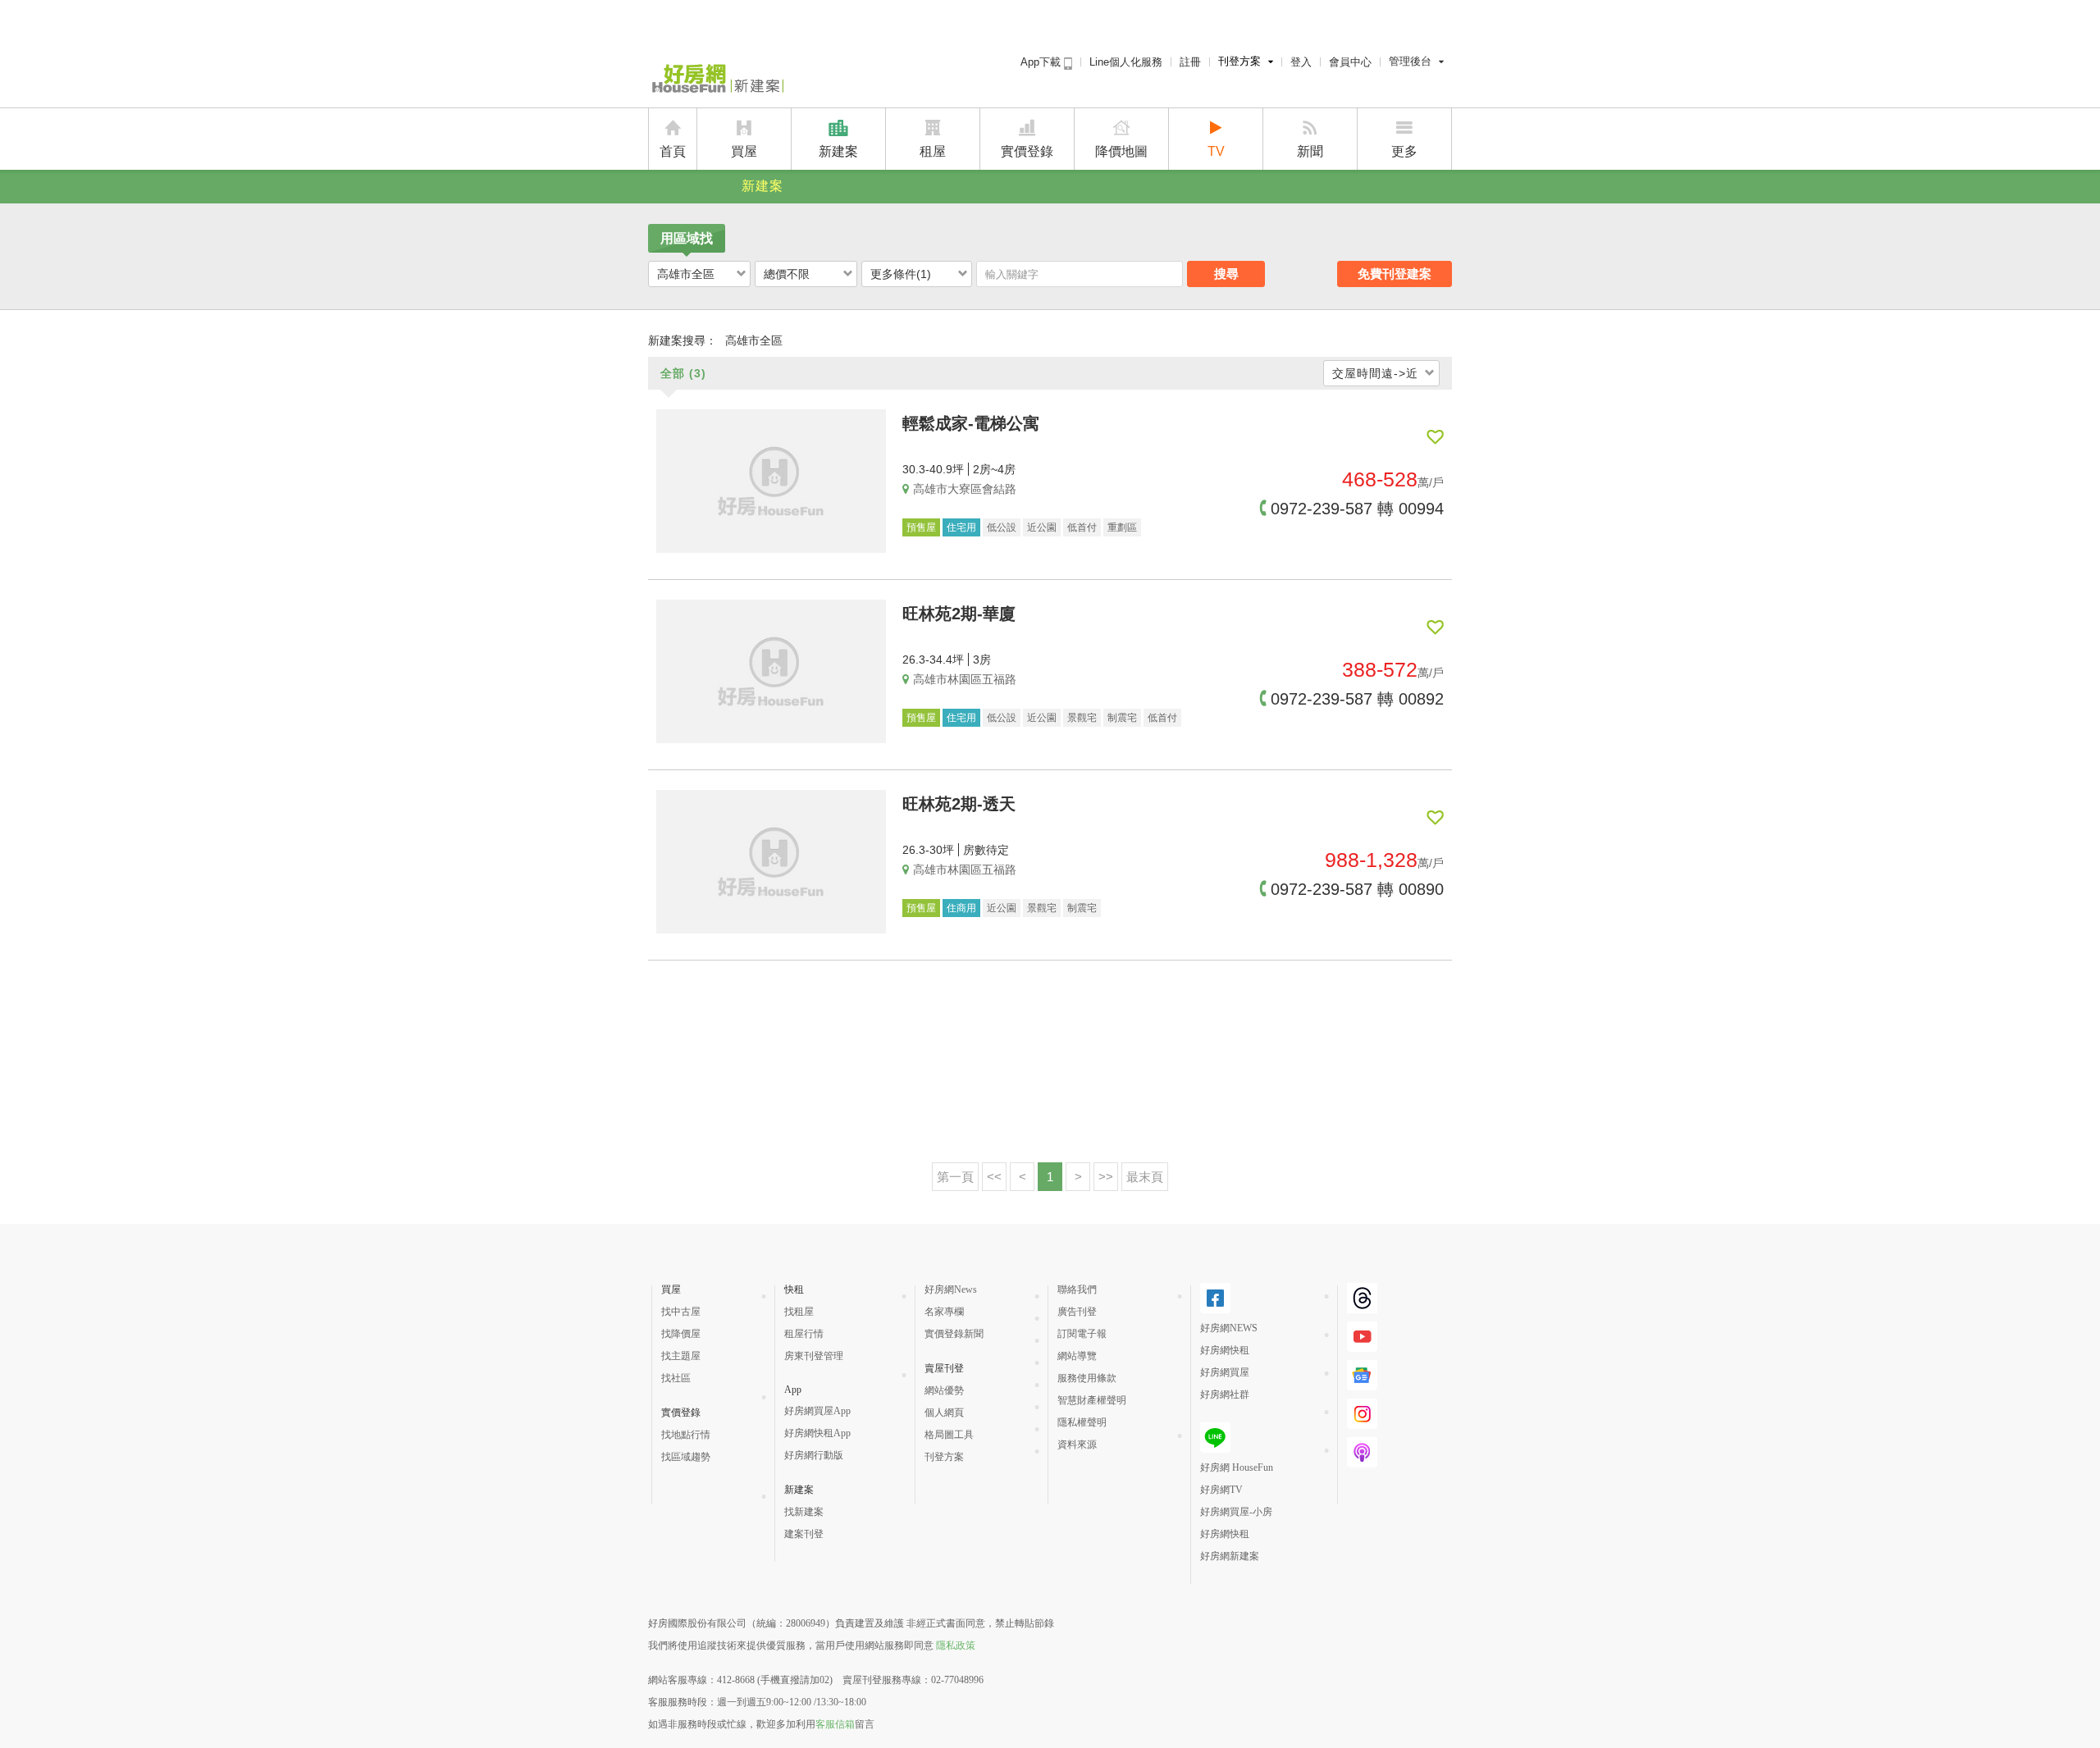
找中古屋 (681, 1312)
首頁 (673, 151)
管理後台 (1410, 61)
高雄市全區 (686, 274)
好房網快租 (1225, 1350)
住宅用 (961, 527)
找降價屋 (681, 1334)
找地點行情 (686, 1435)
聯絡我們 (1077, 1289)
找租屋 (799, 1312)
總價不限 (787, 274)
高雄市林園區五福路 (965, 679)
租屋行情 (804, 1334)
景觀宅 (1082, 718)
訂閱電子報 (1082, 1334)
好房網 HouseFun (1237, 1467)
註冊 (1190, 62)
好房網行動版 (814, 1455)
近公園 (1042, 527)
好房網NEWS (1229, 1328)
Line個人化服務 (1126, 62)
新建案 (838, 151)
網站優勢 (944, 1390)
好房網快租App (817, 1433)
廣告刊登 (1077, 1312)
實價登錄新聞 (954, 1334)
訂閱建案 (1435, 437)
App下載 (1042, 62)
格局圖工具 (949, 1435)
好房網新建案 (1230, 1556)
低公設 (1002, 527)
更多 (1404, 151)
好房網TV (1221, 1490)
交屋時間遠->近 (1375, 373)
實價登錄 (1027, 151)
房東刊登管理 (814, 1356)
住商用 (961, 908)
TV (1216, 151)
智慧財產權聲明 (1092, 1400)
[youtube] (1362, 1345)
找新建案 (804, 1512)
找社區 (676, 1378)
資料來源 (1077, 1444)
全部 (683, 373)
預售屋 (921, 527)
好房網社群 (1225, 1394)
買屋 (744, 151)
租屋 (933, 151)
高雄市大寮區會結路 (965, 489)
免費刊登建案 (1395, 274)
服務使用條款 (1087, 1378)
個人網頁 (944, 1413)
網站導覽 (1077, 1356)
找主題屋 (681, 1356)
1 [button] (1050, 1177)
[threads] (1362, 1307)
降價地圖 (1121, 151)
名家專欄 (944, 1312)
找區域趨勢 (686, 1457)
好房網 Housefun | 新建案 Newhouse (716, 80)
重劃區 (1122, 527)
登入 (1301, 62)
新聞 (1310, 151)
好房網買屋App (817, 1411)
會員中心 (1350, 62)
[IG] (1362, 1422)
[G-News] (1362, 1384)
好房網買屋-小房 (1236, 1512)
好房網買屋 (1225, 1372)
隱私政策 (956, 1645)
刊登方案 (1239, 61)
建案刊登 (804, 1534)
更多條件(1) (901, 274)
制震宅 (1122, 718)
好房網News (951, 1289)
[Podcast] (1362, 1461)
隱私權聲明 (1082, 1422)
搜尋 (1226, 274)
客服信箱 (835, 1724)
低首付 (1082, 527)
